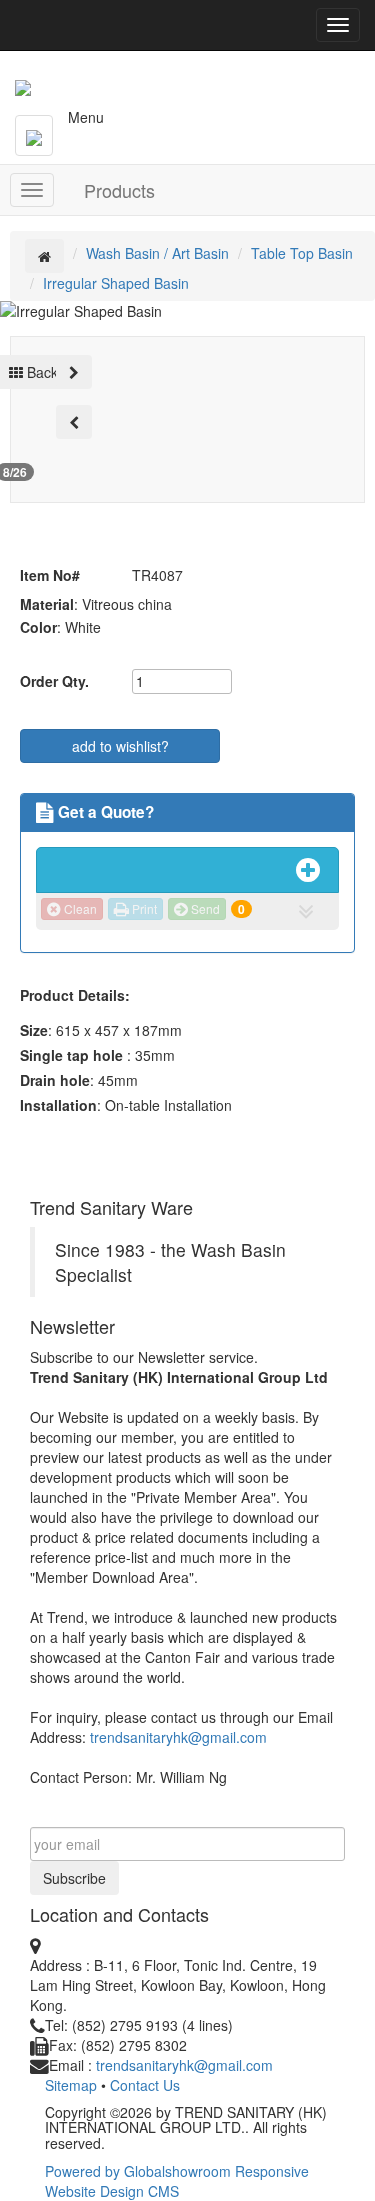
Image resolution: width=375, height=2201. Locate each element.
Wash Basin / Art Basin (157, 253)
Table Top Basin (302, 253)
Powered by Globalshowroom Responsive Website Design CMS (177, 2181)
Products (119, 190)
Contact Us (145, 2085)
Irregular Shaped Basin (116, 283)
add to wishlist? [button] (120, 746)
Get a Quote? (104, 812)
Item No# (50, 575)
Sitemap (71, 2085)
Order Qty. (54, 681)
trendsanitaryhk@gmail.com (178, 1737)
